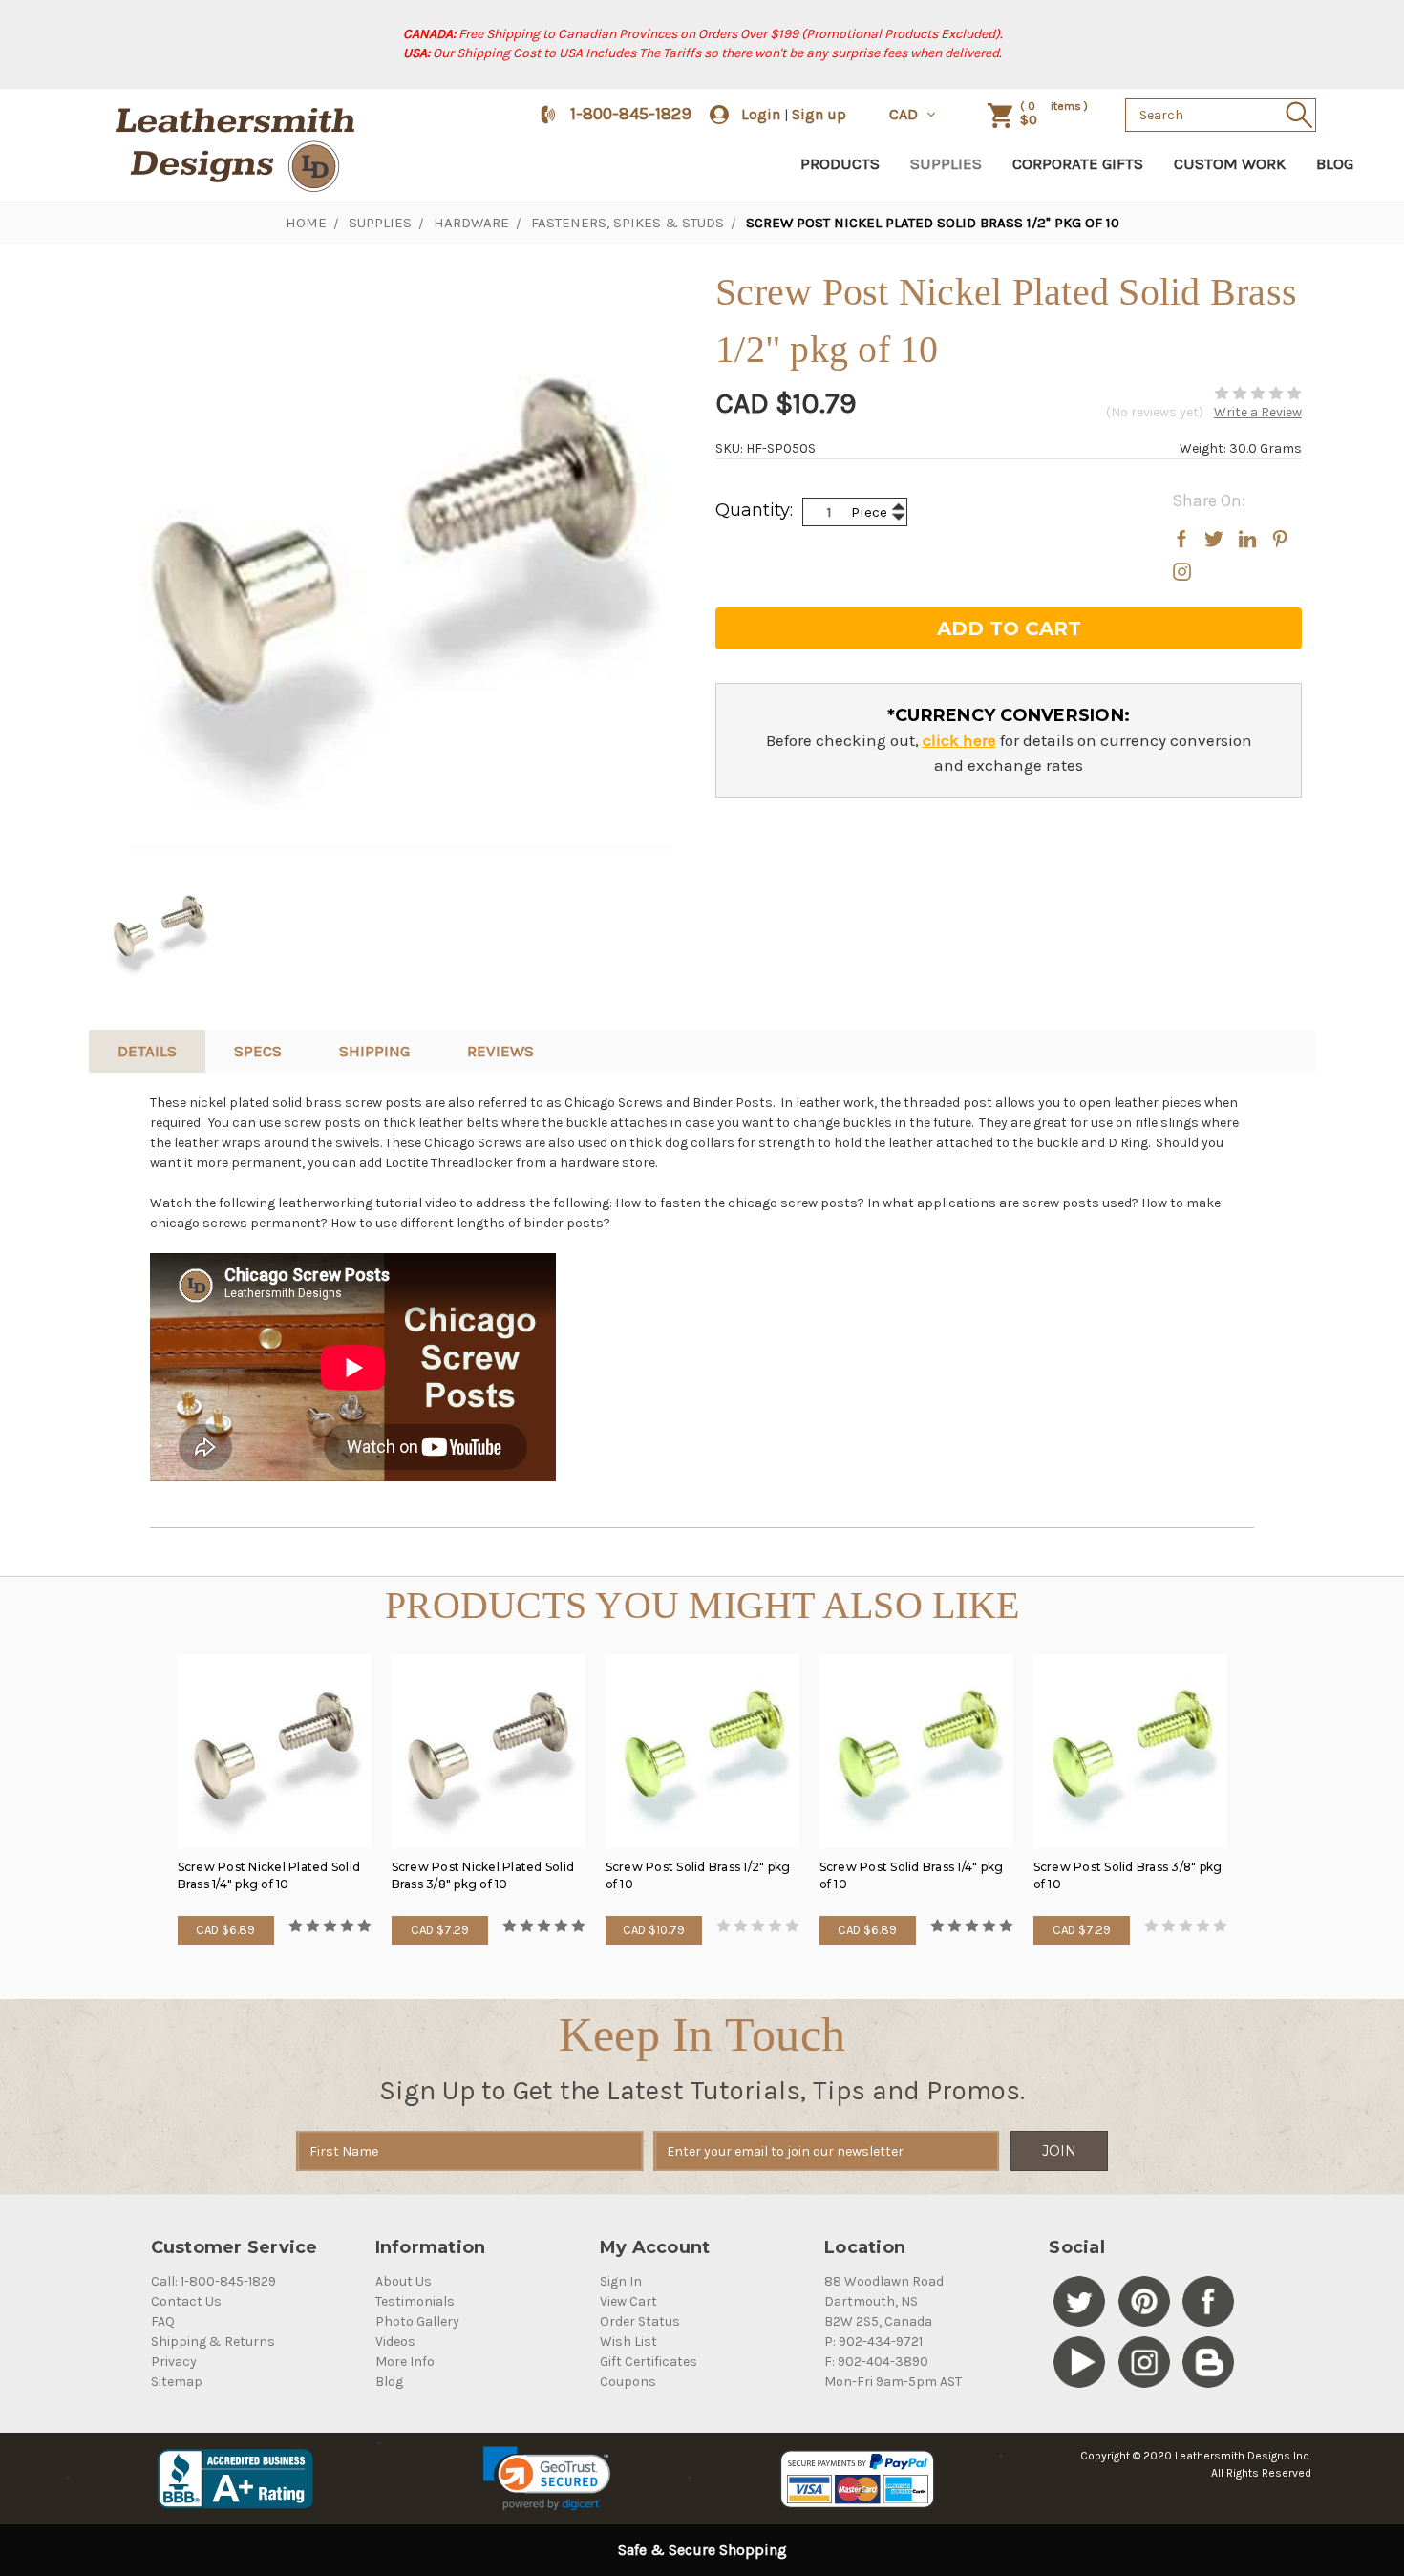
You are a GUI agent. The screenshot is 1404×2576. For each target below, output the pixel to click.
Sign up (819, 114)
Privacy (174, 2362)
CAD (905, 114)
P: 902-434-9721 (873, 2342)
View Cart (628, 2301)
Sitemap (177, 2382)
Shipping (374, 1051)
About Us (404, 2281)
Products (840, 163)
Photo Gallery (417, 2321)
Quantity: (754, 510)
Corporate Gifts (1078, 163)
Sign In (621, 2281)
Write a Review (1258, 412)
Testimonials (415, 2301)
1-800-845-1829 (631, 114)
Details (147, 1051)
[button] (547, 2479)
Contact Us (186, 2301)
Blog (1335, 163)
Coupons (628, 2382)
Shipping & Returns (213, 2342)
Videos (395, 2342)
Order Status (640, 2321)
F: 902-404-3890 (876, 2362)
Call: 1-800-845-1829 (213, 2281)
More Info (405, 2362)
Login (761, 114)
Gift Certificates (649, 2362)
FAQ (163, 2321)
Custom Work (1230, 163)
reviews (500, 1051)
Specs (258, 1051)
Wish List (628, 2342)
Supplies (946, 163)
